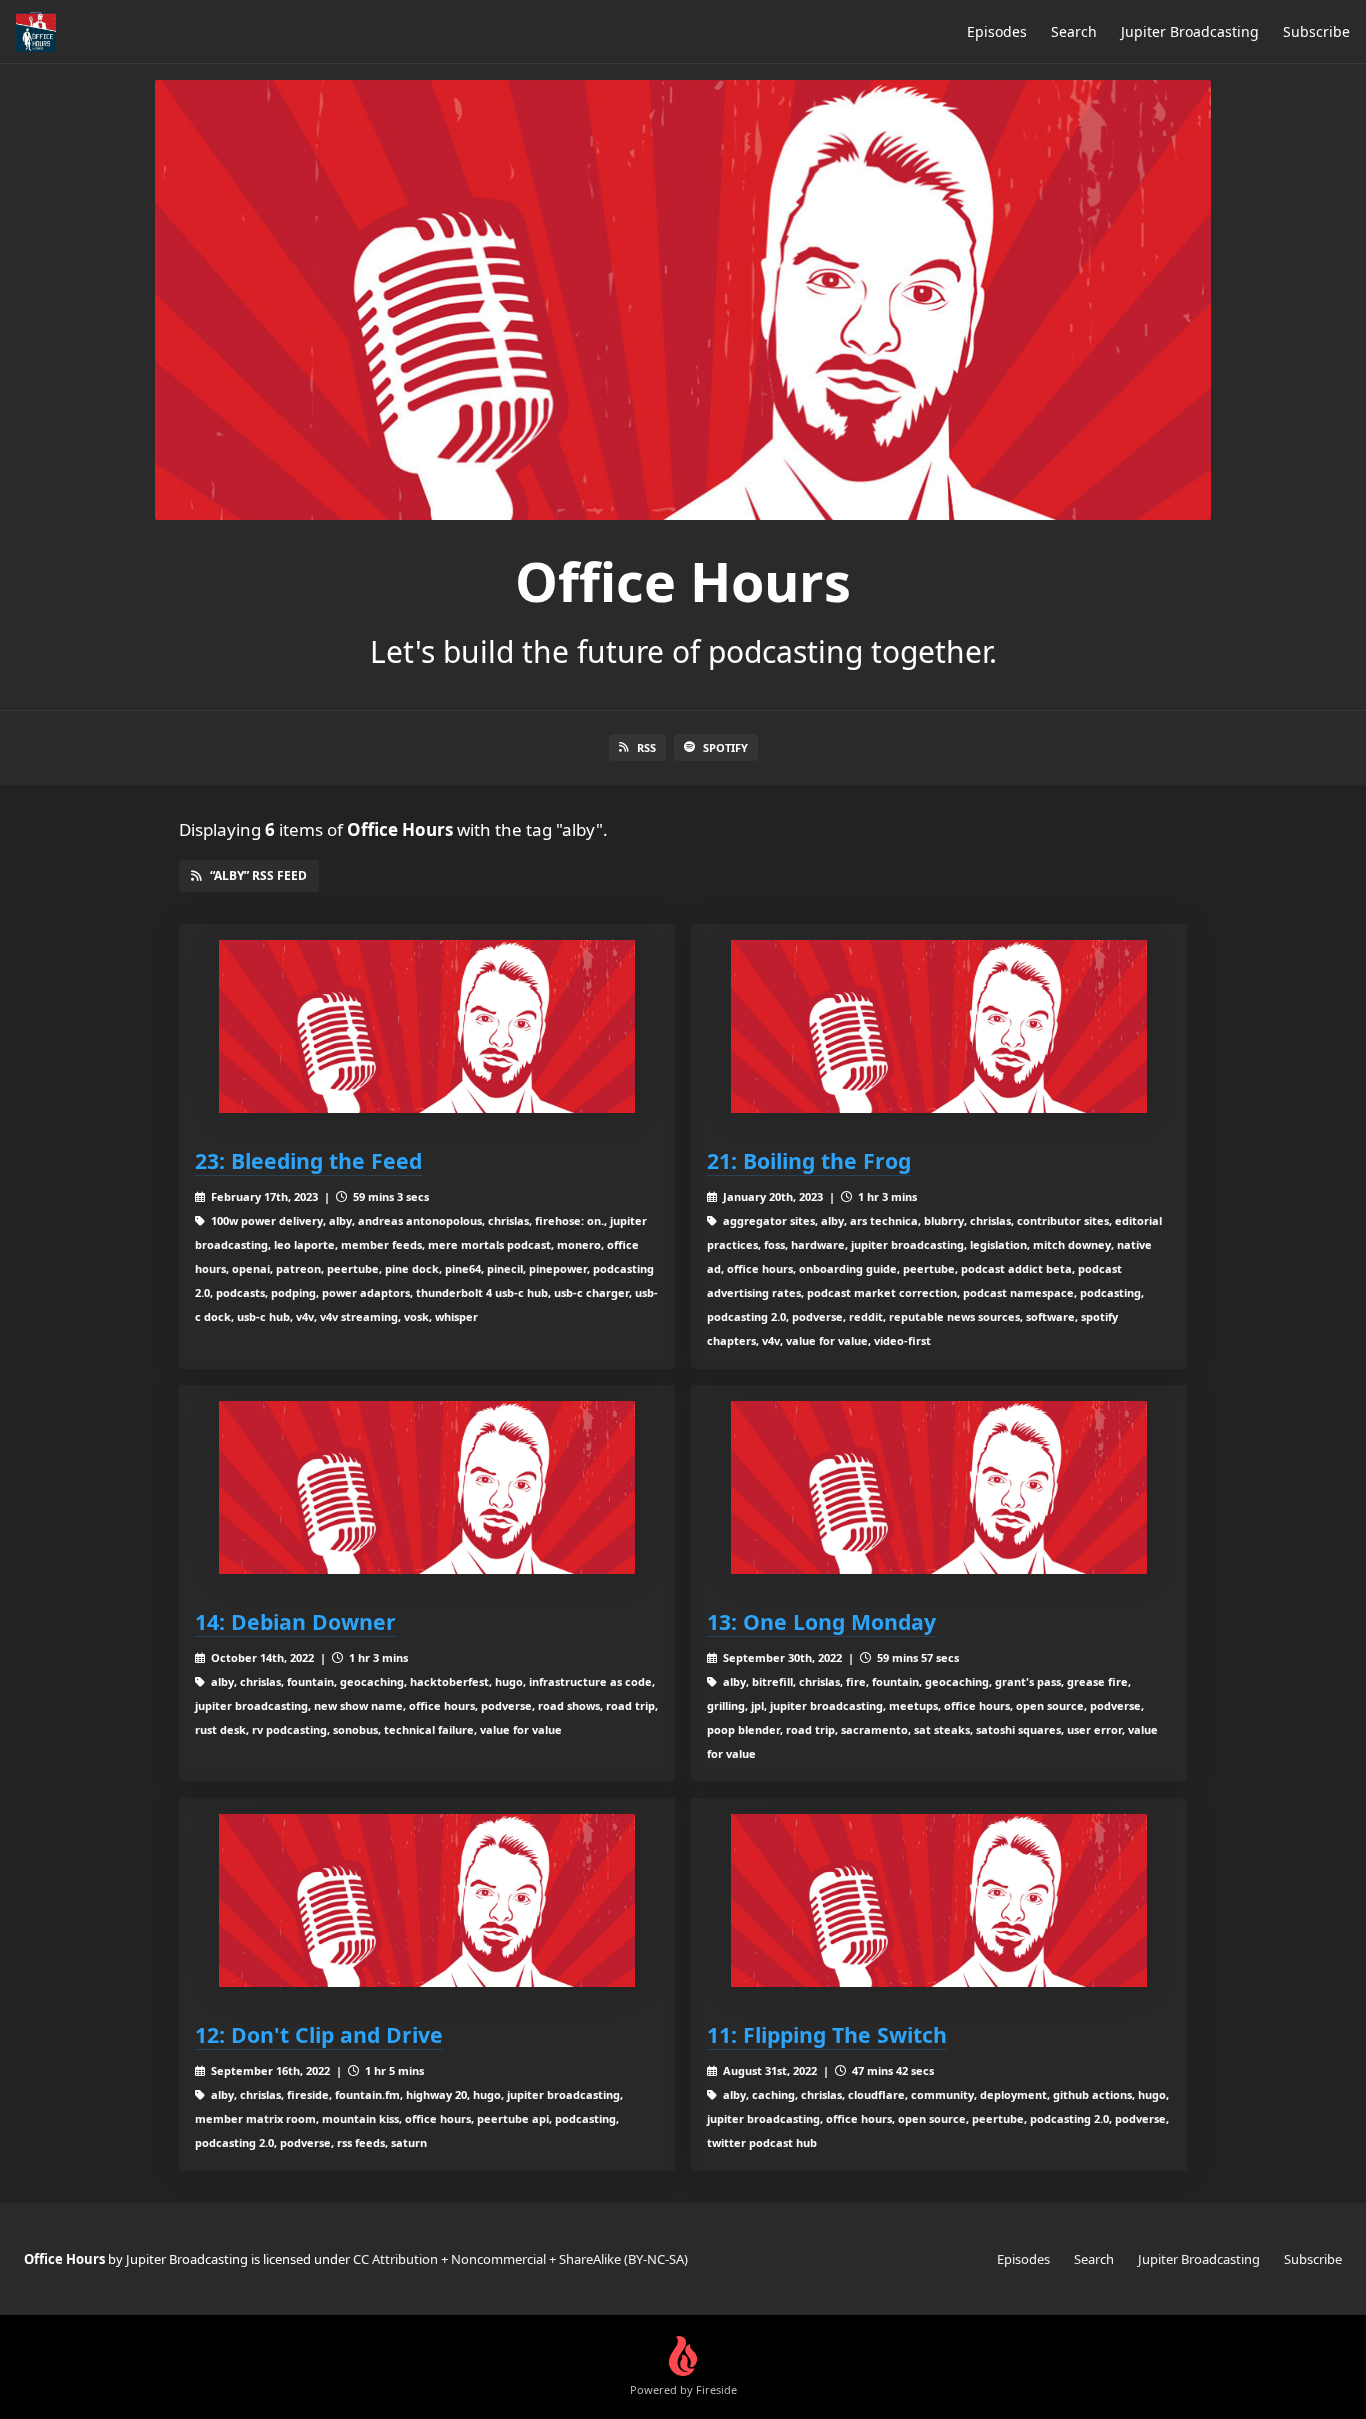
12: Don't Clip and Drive (319, 2034)
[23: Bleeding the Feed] (427, 1026)
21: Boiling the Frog (809, 1160)
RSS (646, 747)
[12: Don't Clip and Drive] (427, 1900)
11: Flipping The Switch (827, 2034)
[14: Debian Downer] (427, 1487)
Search (1074, 31)
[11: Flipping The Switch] (939, 1900)
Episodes (997, 31)
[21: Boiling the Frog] (939, 1026)
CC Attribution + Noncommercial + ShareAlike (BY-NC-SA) (520, 2259)
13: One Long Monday (821, 1621)
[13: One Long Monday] (939, 1487)
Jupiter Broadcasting (1190, 31)
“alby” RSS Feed (258, 875)
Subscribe (1316, 31)
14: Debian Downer (295, 1621)
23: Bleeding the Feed (308, 1160)
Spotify (725, 747)
